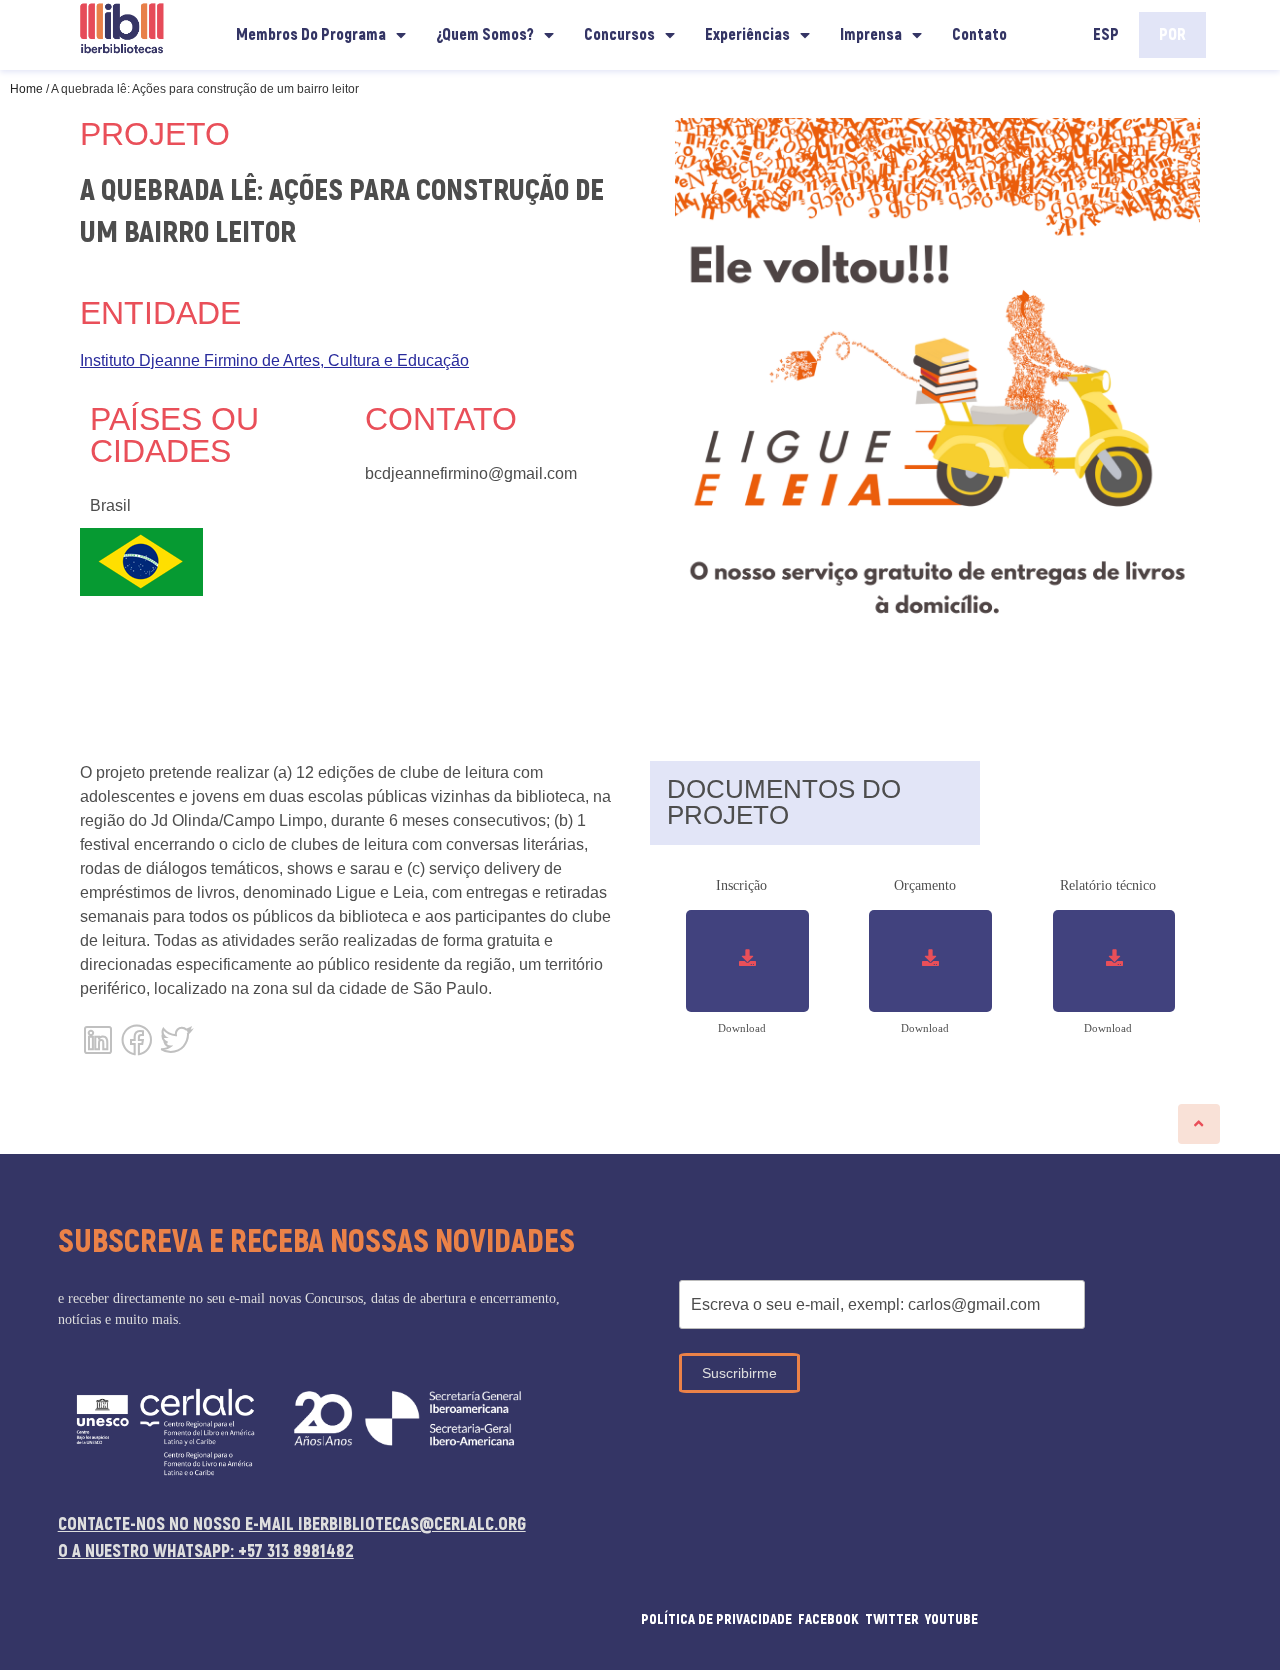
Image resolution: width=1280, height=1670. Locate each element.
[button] (1199, 1124)
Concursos (619, 35)
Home (26, 89)
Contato (979, 35)
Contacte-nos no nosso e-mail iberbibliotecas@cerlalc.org (292, 1524)
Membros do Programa (311, 35)
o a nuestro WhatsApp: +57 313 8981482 (206, 1551)
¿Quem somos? (485, 35)
